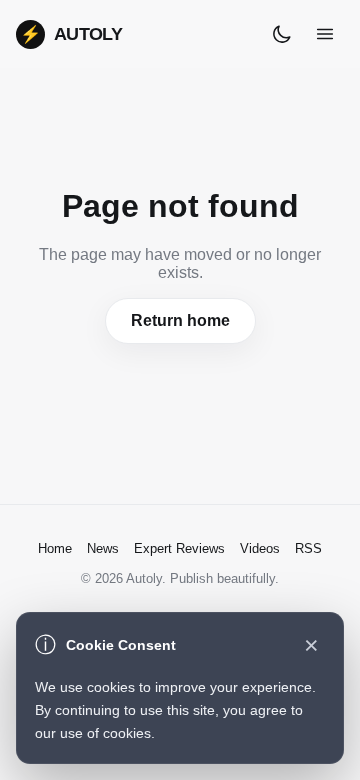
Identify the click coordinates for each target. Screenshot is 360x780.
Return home (180, 320)
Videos (260, 548)
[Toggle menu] (325, 34)
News (103, 548)
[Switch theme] (282, 34)
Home (55, 548)
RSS (308, 548)
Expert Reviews (179, 548)
